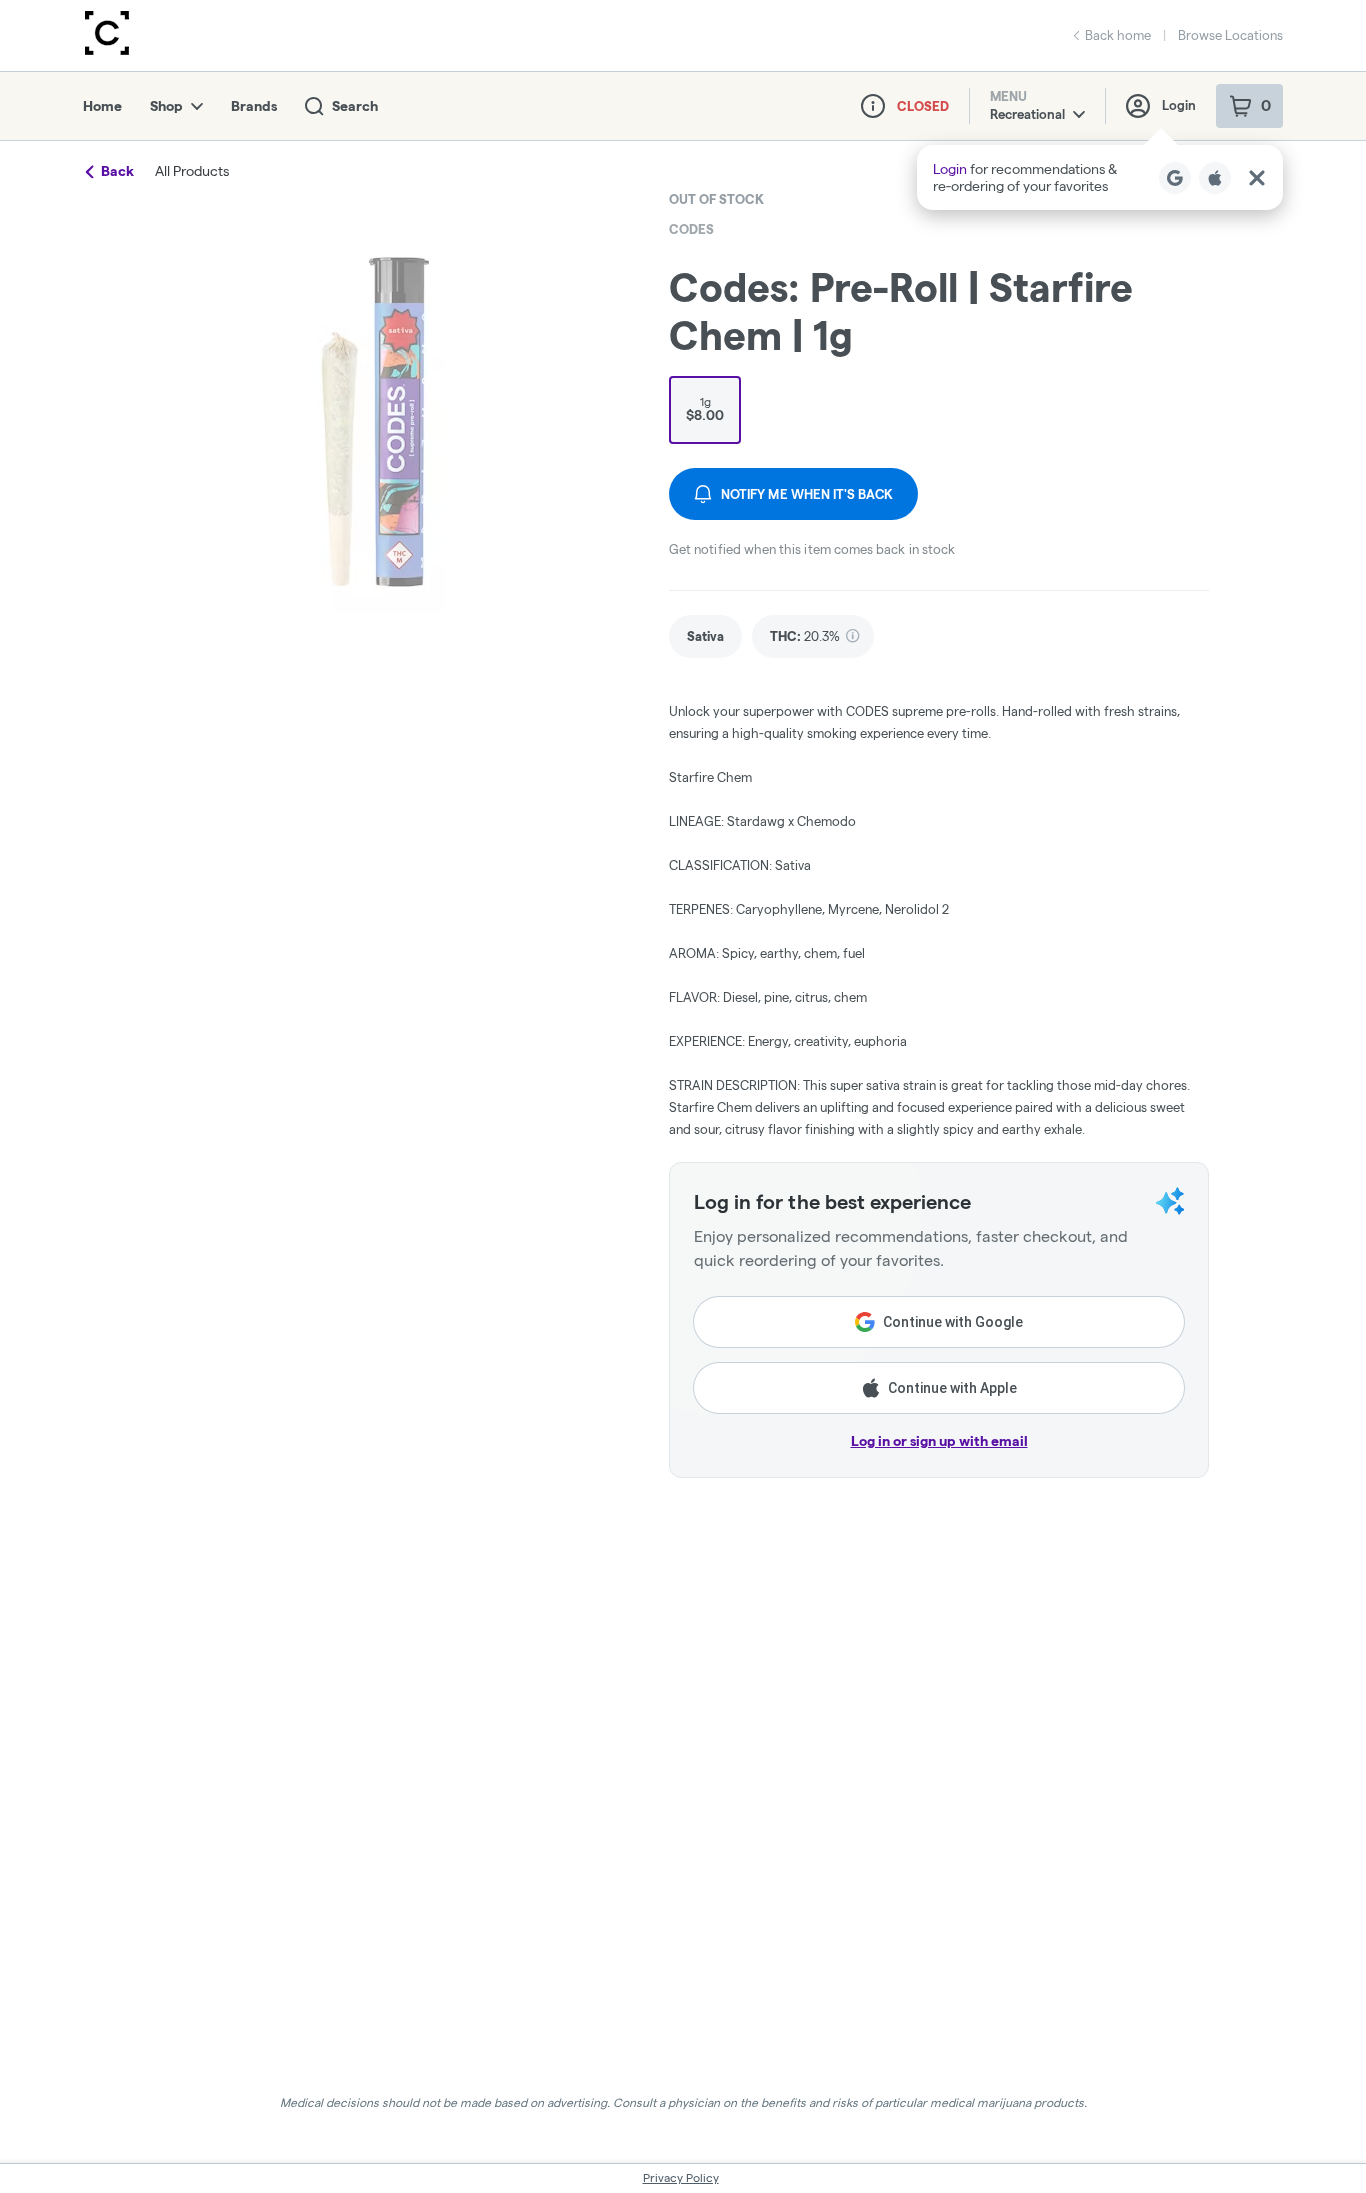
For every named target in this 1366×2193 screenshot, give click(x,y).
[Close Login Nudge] (1257, 178)
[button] (1100, 177)
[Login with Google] (1175, 178)
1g (705, 409)
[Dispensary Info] (873, 106)
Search (355, 106)
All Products (192, 171)
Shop (166, 106)
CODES (691, 229)
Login (1179, 105)
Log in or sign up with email (939, 1441)
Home (102, 106)
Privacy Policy (681, 2177)
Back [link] (117, 171)
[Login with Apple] (1215, 178)
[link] (705, 636)
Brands (254, 106)
